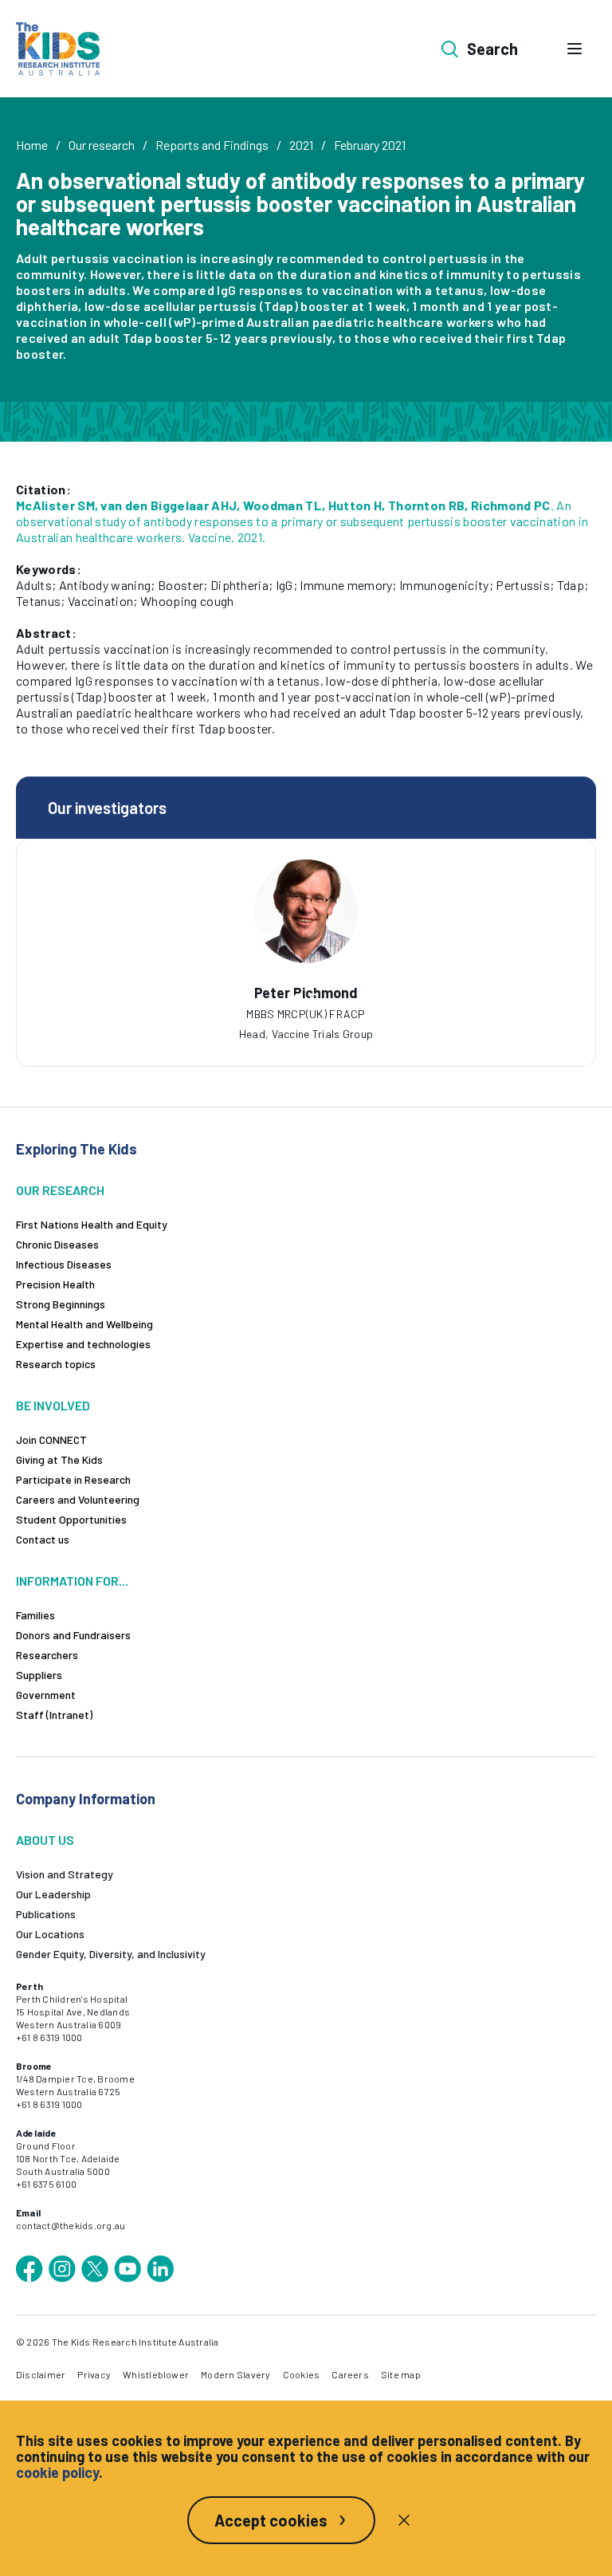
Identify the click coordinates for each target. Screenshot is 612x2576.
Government (46, 1695)
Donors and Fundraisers (73, 1635)
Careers (350, 2374)
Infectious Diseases (64, 1264)
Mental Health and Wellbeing (84, 1324)
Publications (46, 1914)
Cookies (302, 2374)
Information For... (72, 1581)
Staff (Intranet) (54, 1715)
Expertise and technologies (83, 1344)
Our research (102, 145)
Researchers (47, 1655)
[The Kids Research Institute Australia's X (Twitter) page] (95, 2269)
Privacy (94, 2374)
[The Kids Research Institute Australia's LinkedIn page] (160, 2269)
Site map (401, 2374)
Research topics (56, 1364)
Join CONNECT (51, 1439)
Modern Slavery (235, 2374)
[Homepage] (58, 49)
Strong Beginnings (61, 1304)
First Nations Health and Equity (92, 1224)
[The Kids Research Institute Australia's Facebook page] (29, 2269)
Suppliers (39, 1675)
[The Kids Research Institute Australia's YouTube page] (127, 2269)
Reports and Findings (212, 145)
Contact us (43, 1539)
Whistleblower (156, 2374)
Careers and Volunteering (78, 1499)
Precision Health (55, 1284)
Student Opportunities (71, 1519)
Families (35, 1615)
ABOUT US (45, 1840)
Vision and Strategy (65, 1874)
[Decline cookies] (404, 2520)
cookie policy (57, 2472)
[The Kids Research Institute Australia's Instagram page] (62, 2269)
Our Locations (50, 1934)
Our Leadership (53, 1894)
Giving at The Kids (59, 1459)
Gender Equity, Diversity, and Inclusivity (111, 1954)
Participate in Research (73, 1479)
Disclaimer (41, 2374)
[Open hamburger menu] (575, 49)
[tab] (298, 997)
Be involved (53, 1405)
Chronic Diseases (57, 1244)
